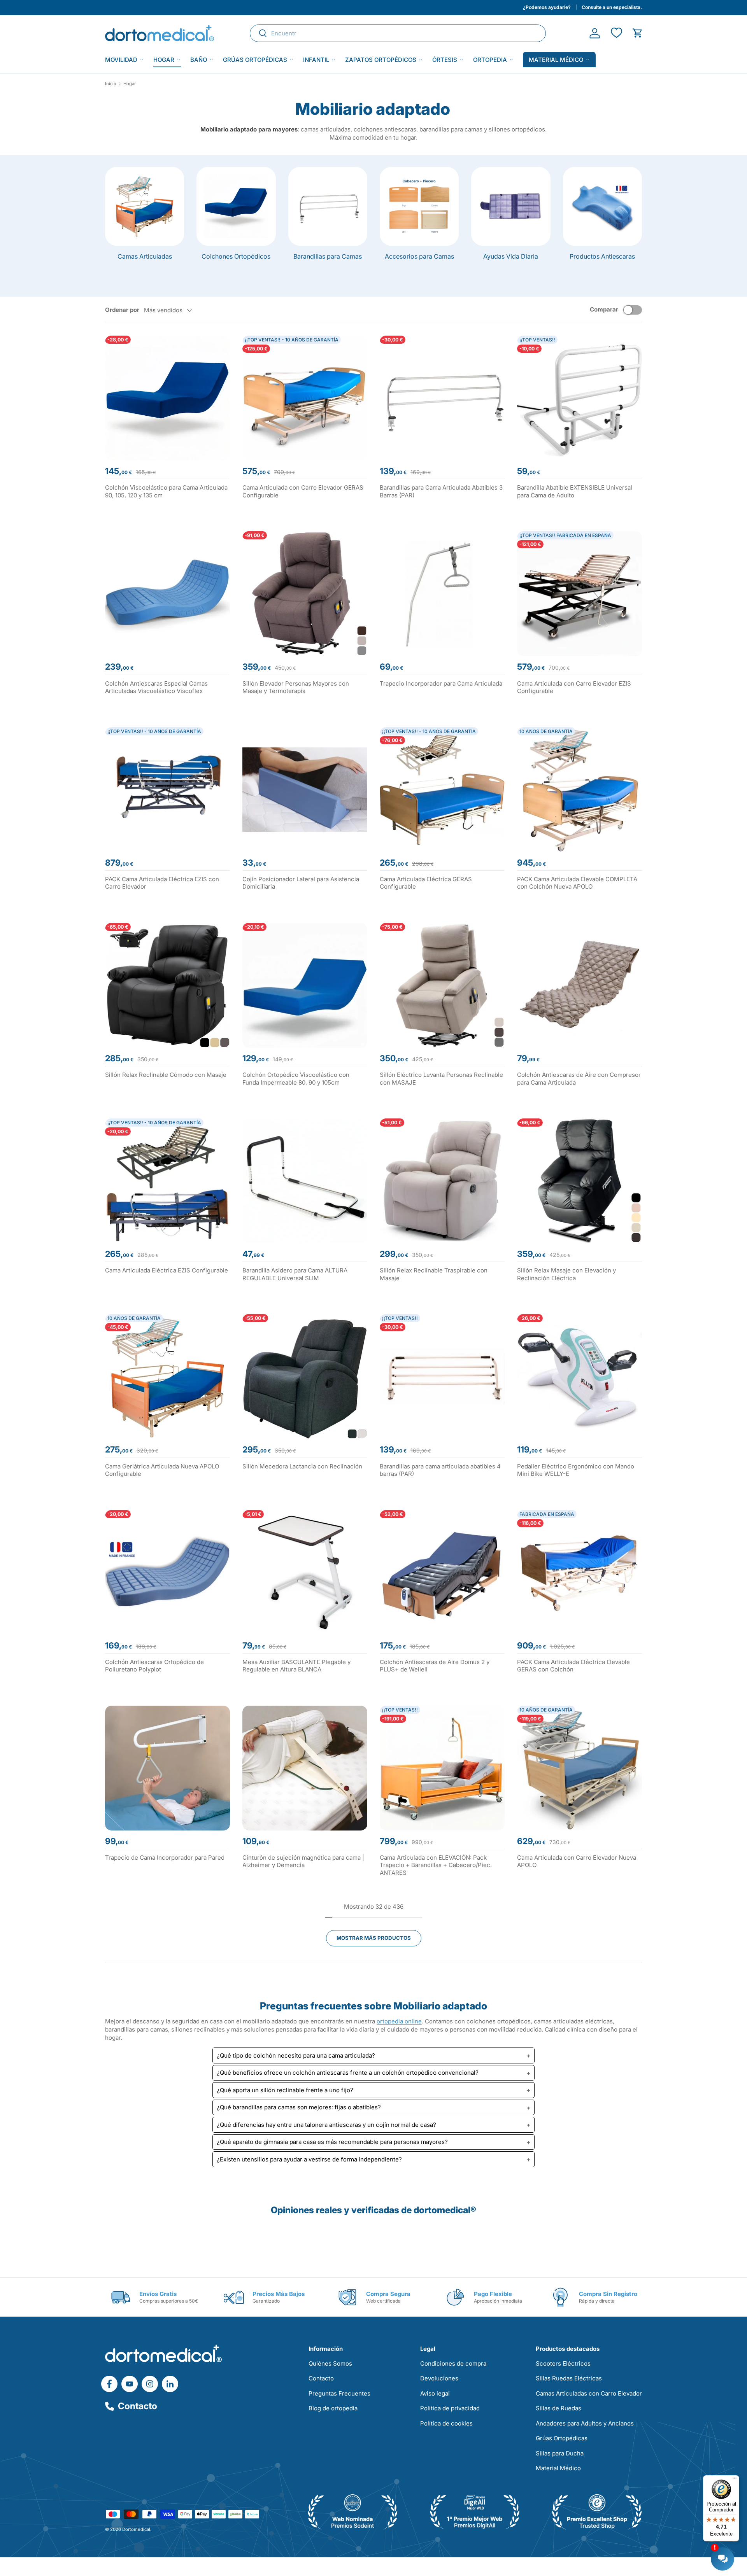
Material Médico (558, 2468)
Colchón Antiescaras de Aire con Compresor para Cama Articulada (579, 1079)
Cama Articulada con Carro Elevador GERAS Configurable (303, 491)
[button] (637, 33)
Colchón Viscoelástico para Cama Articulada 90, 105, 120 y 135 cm (166, 491)
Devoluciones (439, 2378)
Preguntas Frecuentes (339, 2393)
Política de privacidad (450, 2408)
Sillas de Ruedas (558, 2408)
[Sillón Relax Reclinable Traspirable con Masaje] (442, 1181)
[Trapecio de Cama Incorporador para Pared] (167, 1768)
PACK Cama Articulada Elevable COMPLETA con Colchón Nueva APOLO (577, 883)
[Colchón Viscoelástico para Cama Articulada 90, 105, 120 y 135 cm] (167, 398)
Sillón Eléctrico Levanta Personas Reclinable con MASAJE (441, 1079)
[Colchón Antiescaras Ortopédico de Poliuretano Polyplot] (167, 1572)
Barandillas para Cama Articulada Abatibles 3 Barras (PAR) (441, 491)
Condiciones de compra (453, 2363)
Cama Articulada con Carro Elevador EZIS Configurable (574, 687)
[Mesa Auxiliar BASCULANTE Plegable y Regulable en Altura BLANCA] (305, 1572)
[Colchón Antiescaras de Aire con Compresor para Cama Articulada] (580, 985)
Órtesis (445, 60)
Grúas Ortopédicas (255, 60)
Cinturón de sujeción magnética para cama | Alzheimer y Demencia (303, 1861)
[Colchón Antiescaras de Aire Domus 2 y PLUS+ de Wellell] (442, 1572)
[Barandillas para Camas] (328, 206)
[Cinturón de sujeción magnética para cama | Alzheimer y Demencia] (305, 1768)
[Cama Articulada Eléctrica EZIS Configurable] (167, 1181)
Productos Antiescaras (602, 256)
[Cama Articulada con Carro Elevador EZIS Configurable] (580, 594)
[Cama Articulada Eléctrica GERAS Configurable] (442, 790)
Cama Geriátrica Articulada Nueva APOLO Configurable (162, 1470)
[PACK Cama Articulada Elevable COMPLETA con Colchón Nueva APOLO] (580, 790)
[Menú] (735, 2480)
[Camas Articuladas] (145, 206)
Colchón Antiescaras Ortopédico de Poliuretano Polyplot (154, 1666)
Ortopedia (490, 60)
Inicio (111, 84)
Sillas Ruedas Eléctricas (569, 2378)
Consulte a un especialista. (612, 7)
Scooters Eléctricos (563, 2363)
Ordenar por (122, 310)
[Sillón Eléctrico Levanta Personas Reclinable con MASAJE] (442, 985)
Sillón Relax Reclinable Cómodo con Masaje (166, 1075)
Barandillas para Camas (328, 256)
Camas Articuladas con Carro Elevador (589, 2393)
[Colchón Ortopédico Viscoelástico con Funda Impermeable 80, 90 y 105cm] (305, 985)
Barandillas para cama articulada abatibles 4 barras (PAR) (440, 1470)
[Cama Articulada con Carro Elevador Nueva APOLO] (580, 1768)
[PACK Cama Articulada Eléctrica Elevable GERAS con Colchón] (580, 1572)
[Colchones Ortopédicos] (236, 206)
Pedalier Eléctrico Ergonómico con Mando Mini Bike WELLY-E (576, 1470)
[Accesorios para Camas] (419, 206)
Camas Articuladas (145, 256)
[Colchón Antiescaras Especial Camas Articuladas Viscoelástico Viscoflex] (167, 594)
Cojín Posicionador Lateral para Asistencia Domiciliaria (301, 883)
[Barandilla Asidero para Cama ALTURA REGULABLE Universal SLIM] (305, 1181)
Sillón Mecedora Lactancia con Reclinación (302, 1466)
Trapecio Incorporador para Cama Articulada (441, 683)
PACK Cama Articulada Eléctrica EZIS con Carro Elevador (162, 883)
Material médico (556, 60)
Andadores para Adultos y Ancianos (585, 2423)
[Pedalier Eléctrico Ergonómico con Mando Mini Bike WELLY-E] (580, 1376)
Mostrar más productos (374, 1938)
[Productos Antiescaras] (602, 206)
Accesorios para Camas (419, 256)
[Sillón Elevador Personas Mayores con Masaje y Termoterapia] (305, 594)
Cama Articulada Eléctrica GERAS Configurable (426, 883)
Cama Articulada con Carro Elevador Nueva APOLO (577, 1861)
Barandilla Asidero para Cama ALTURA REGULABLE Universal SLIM (295, 1274)
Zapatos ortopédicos (381, 60)
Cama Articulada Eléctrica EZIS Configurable (167, 1270)
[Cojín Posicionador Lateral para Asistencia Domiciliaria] (305, 790)
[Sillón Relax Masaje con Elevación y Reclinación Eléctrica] (580, 1181)
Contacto (138, 2406)
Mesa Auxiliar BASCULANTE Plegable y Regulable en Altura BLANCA (296, 1666)
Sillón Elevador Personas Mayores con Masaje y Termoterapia (296, 687)
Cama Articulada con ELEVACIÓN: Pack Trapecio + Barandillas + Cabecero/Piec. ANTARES (436, 1865)
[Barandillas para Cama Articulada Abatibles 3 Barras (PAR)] (442, 398)
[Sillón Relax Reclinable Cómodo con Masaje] (167, 985)
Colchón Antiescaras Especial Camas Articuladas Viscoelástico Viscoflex (156, 687)
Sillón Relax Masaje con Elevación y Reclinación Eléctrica (566, 1274)
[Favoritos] (616, 33)
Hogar (164, 60)
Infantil (316, 60)
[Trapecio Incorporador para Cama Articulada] (442, 594)
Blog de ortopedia (333, 2408)
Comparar (604, 309)
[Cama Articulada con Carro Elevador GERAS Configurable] (305, 398)
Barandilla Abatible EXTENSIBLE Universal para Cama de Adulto (575, 491)
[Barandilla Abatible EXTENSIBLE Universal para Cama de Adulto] (580, 398)
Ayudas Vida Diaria (511, 256)
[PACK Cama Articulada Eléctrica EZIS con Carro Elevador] (167, 790)
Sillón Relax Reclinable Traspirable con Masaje (434, 1274)
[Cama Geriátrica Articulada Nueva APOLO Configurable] (167, 1376)
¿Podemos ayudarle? (547, 7)
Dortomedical (136, 2529)
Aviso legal (435, 2393)
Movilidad (121, 60)
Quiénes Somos (330, 2363)
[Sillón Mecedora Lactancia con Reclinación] (305, 1376)
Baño (199, 60)
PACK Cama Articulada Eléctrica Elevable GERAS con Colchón (573, 1666)
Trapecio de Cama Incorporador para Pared (165, 1858)
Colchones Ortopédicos (236, 256)
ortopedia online (399, 2021)
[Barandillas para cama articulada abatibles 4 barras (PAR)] (442, 1376)
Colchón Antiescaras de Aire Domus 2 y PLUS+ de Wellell (435, 1666)
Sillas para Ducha (560, 2453)
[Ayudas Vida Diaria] (511, 206)
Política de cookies (446, 2423)
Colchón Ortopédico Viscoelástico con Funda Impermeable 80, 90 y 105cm (296, 1079)
